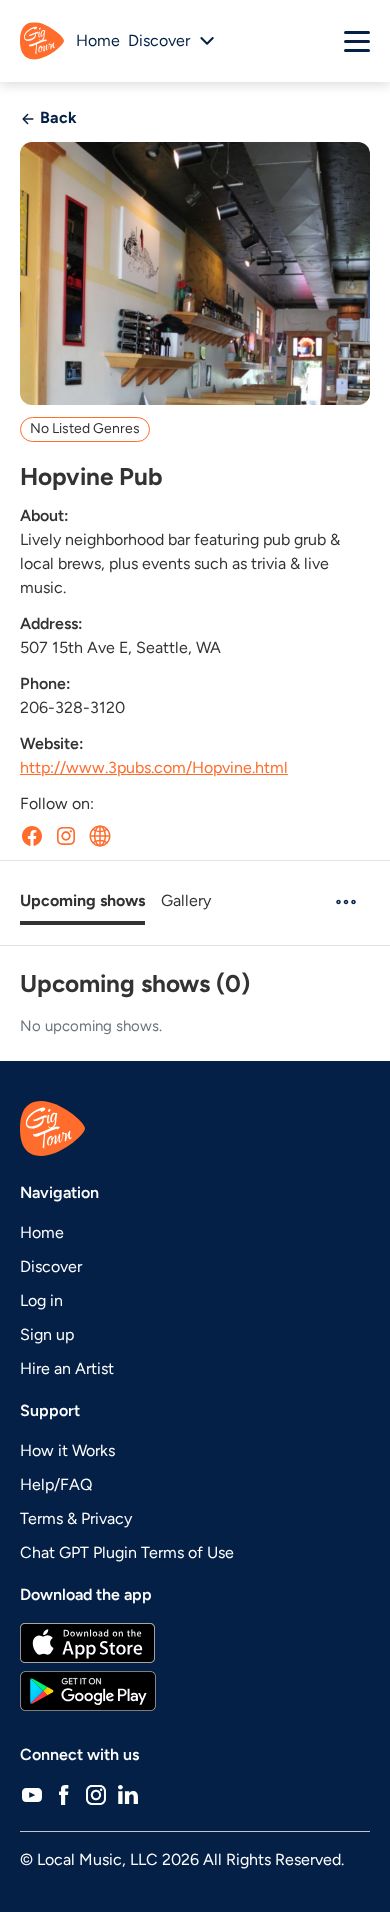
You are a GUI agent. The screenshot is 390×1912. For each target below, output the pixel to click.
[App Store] (195, 1643)
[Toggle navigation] (357, 41)
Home (98, 40)
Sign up (47, 1334)
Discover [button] (159, 40)
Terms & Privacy (76, 1518)
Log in (41, 1300)
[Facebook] (64, 1795)
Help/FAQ (56, 1484)
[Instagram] (96, 1795)
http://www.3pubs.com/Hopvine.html (154, 767)
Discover (51, 1266)
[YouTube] (32, 1795)
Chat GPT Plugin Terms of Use (127, 1552)
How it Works (67, 1450)
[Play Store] (195, 1691)
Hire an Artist (67, 1368)
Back (56, 117)
